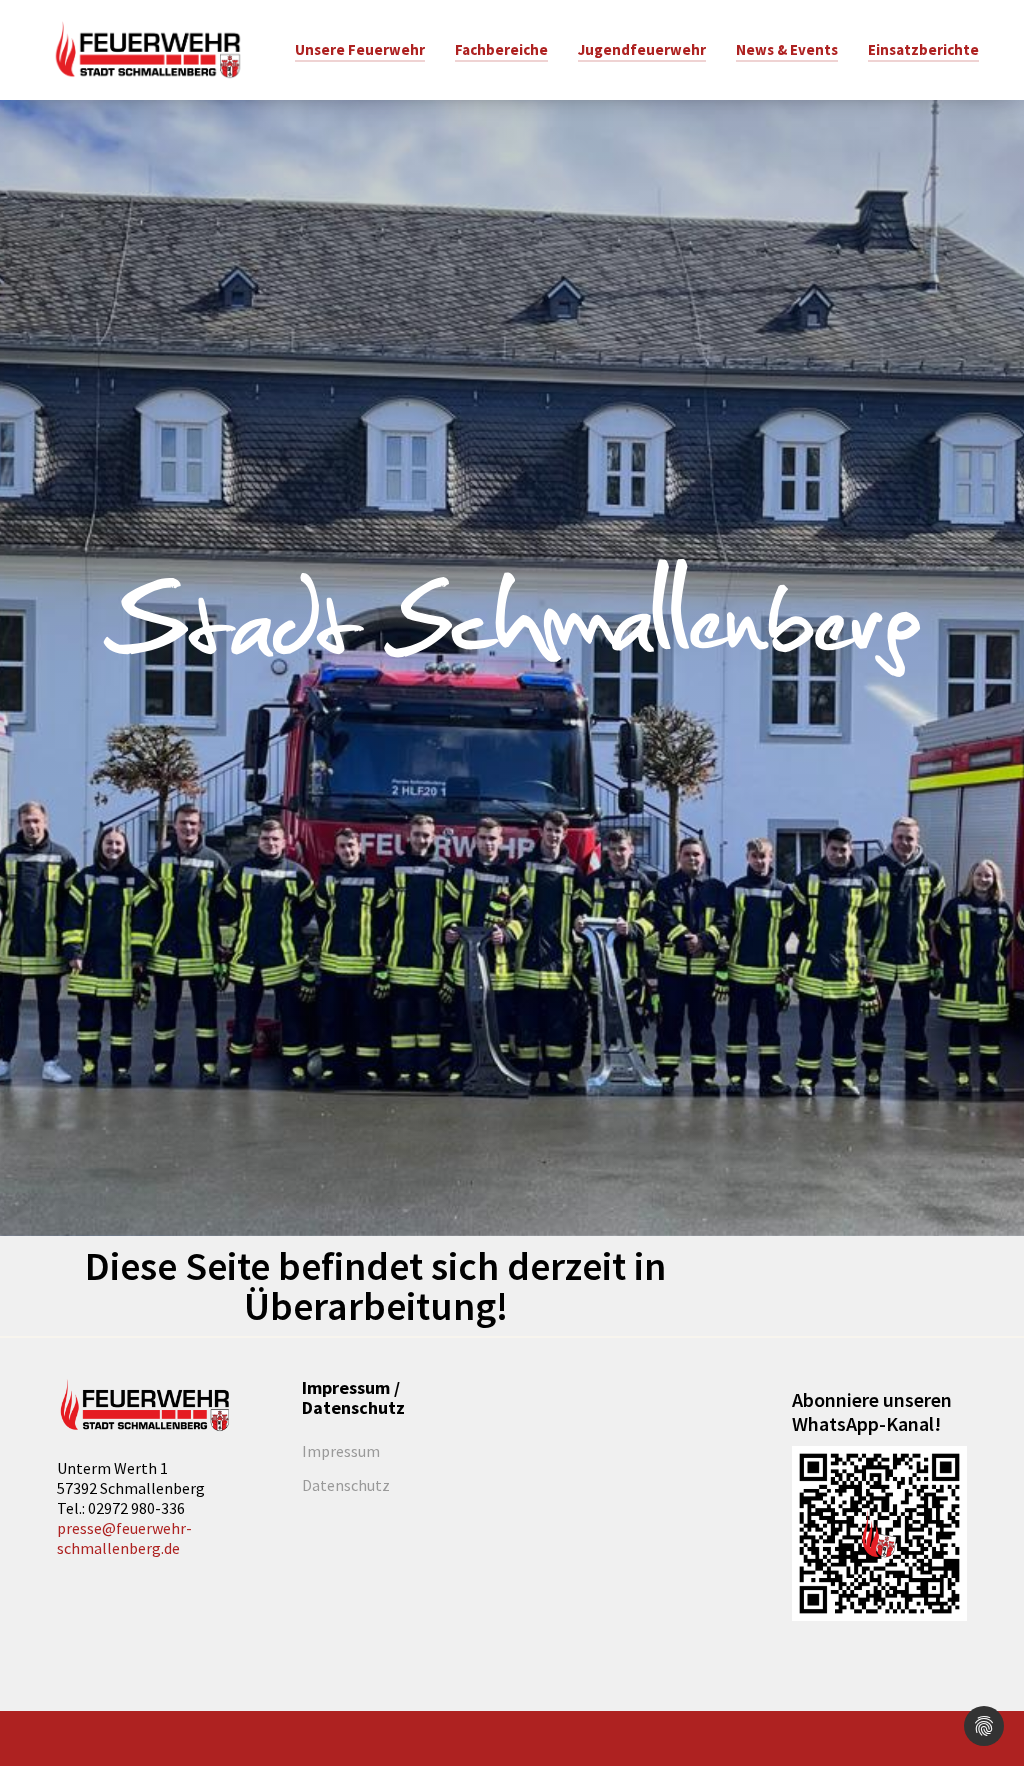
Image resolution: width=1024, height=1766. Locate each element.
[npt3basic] (147, 48)
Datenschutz (346, 1485)
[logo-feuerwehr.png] (144, 1405)
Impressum (341, 1451)
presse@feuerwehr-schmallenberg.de (124, 1538)
